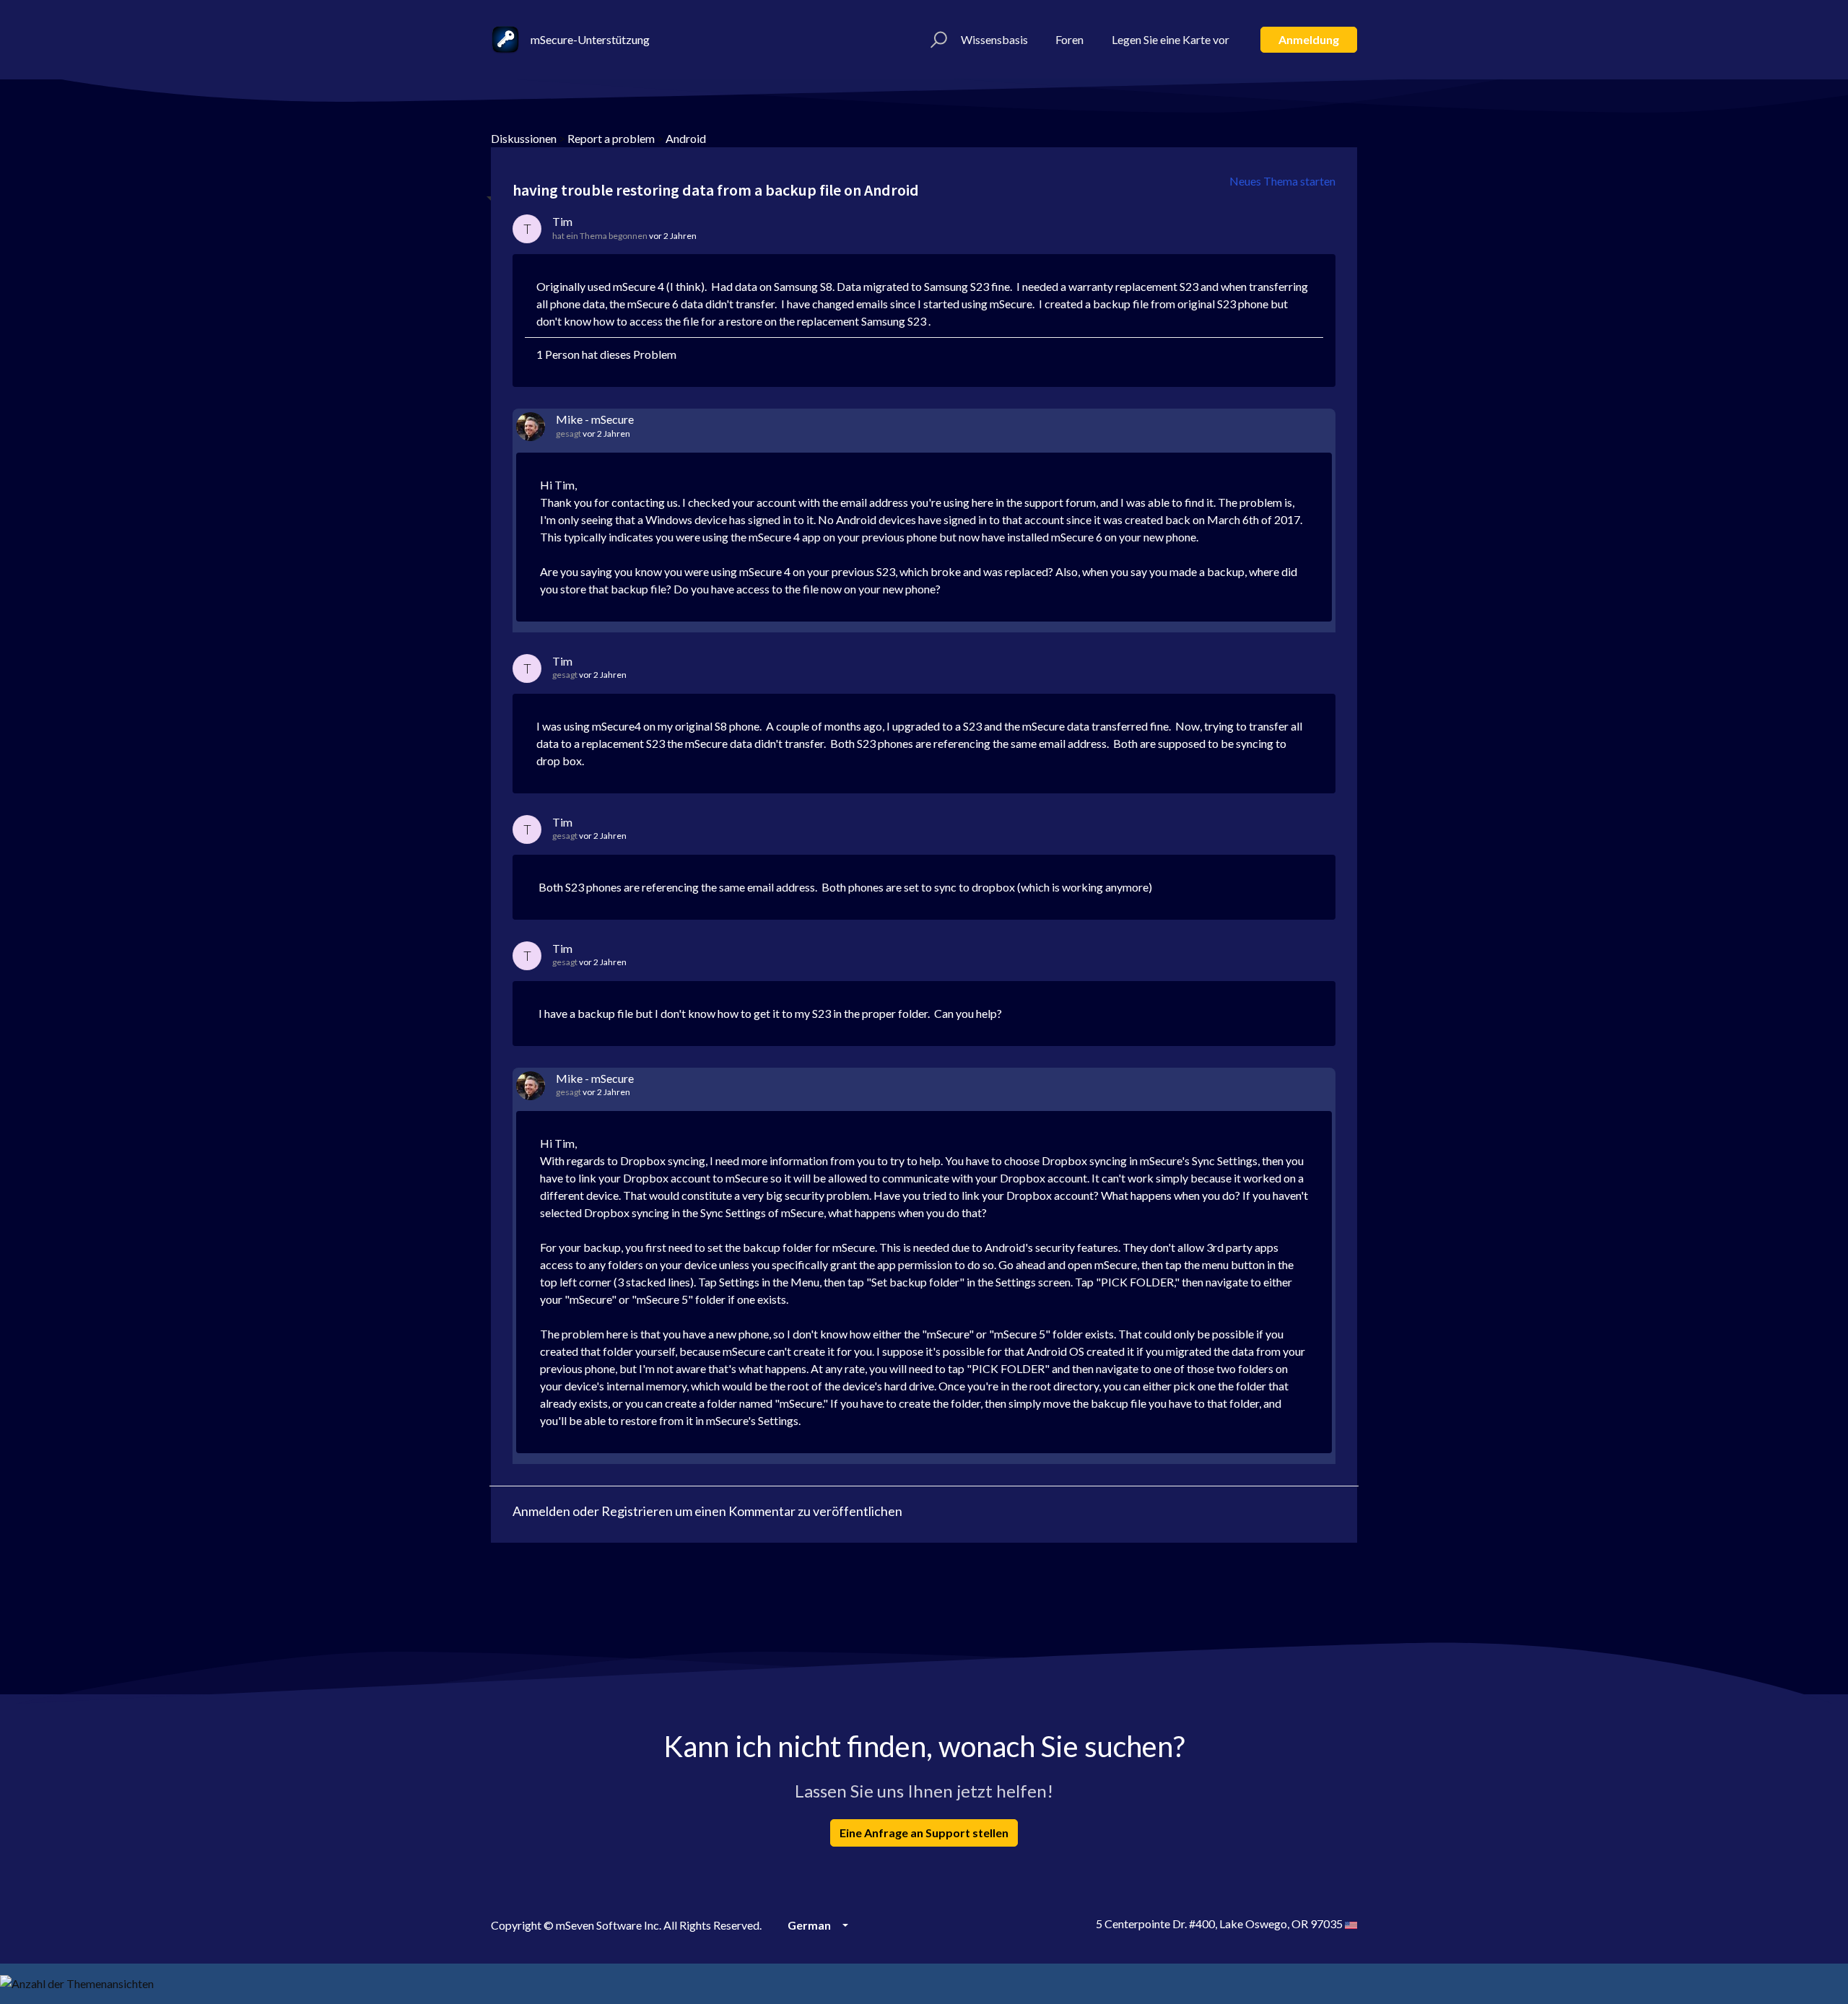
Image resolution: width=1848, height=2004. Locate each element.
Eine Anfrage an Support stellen (924, 1833)
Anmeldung (1309, 39)
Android (686, 138)
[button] (937, 40)
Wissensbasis (994, 39)
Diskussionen (524, 138)
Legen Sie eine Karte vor (1171, 39)
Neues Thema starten (1282, 181)
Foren (1069, 39)
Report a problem (611, 138)
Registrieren (637, 1511)
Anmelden (541, 1511)
